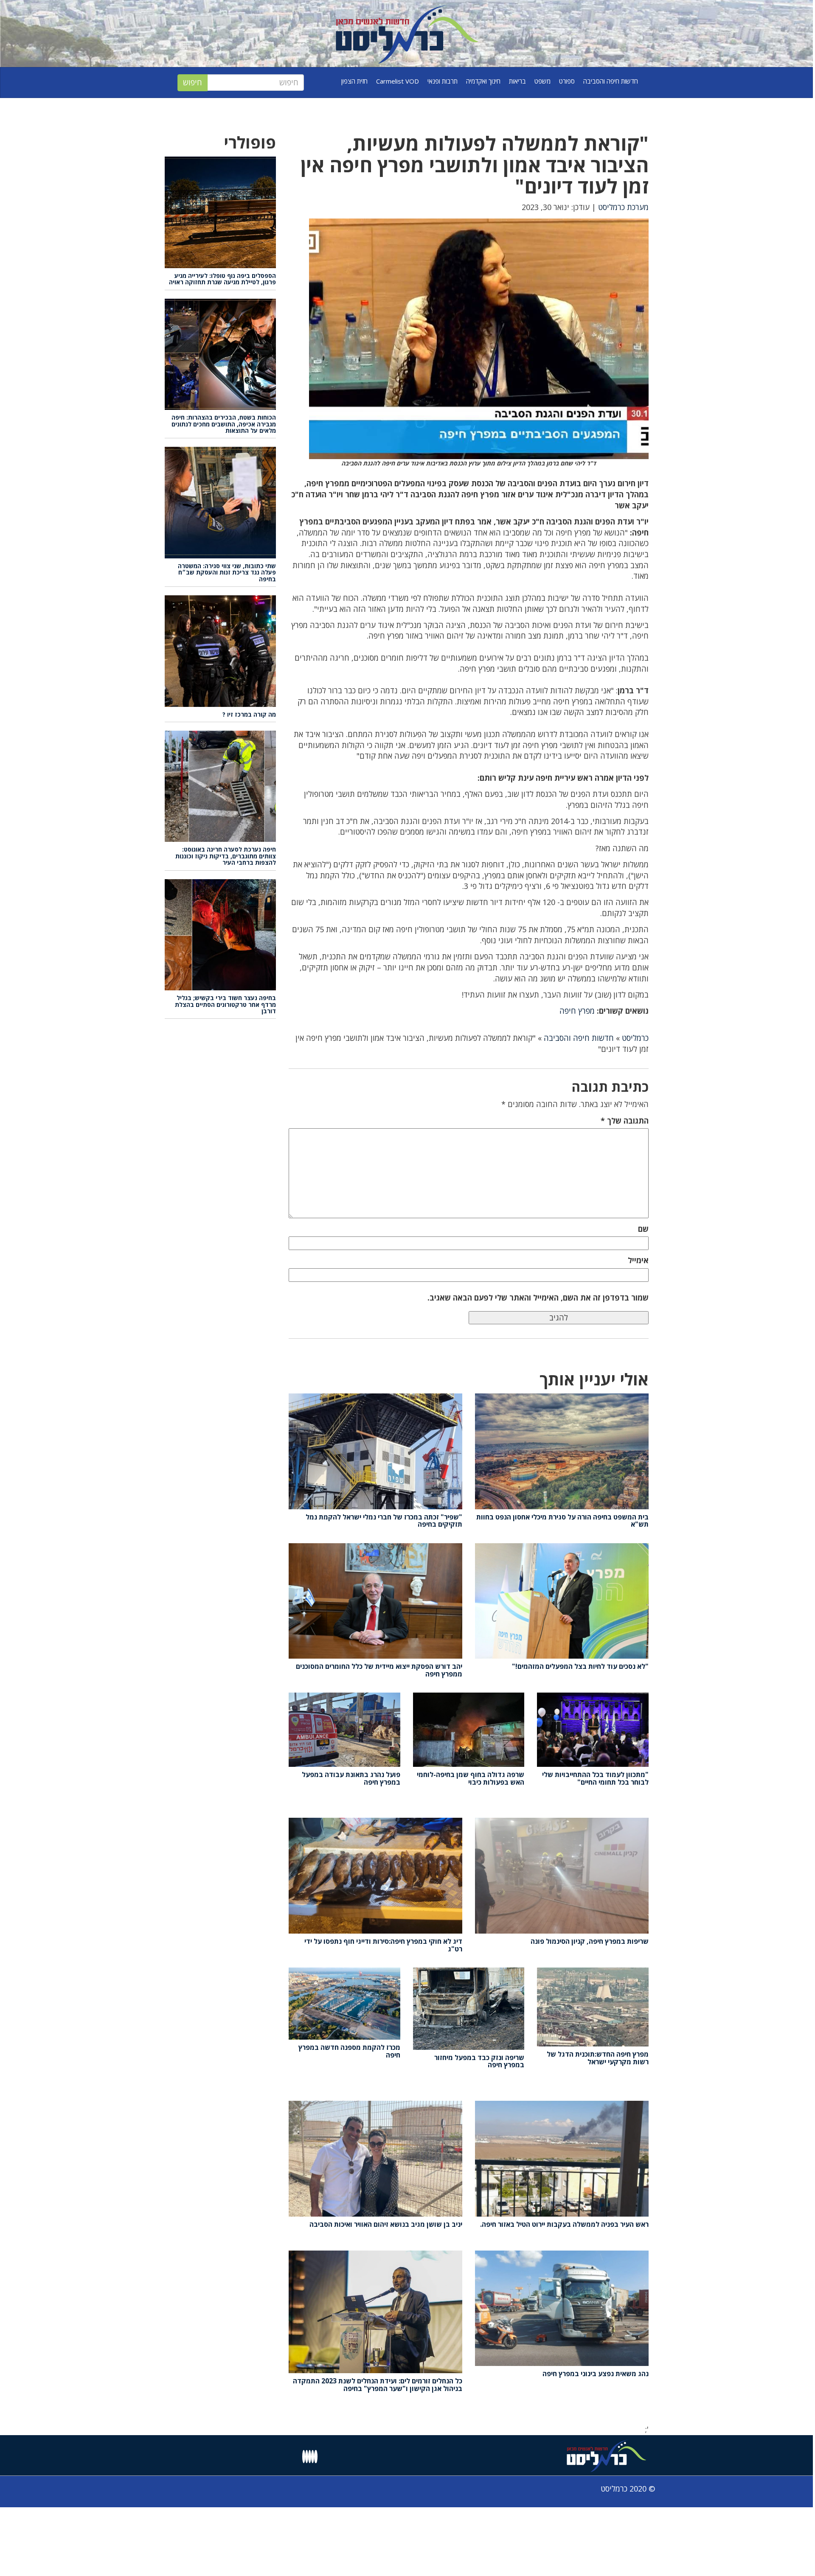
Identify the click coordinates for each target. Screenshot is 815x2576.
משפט (542, 81)
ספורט (567, 81)
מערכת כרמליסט (623, 207)
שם (643, 1229)
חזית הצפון (354, 81)
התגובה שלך (625, 1121)
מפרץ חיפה (577, 1011)
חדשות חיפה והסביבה (611, 81)
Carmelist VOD (398, 81)
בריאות (517, 81)
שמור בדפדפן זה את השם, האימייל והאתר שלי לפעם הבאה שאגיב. (538, 1298)
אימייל (638, 1260)
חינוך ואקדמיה (483, 81)
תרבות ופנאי (443, 81)
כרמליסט (635, 1038)
